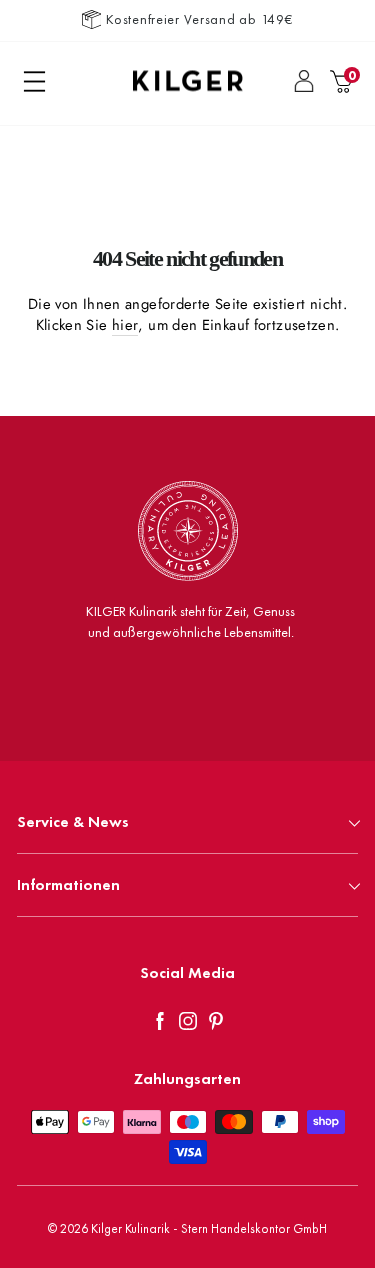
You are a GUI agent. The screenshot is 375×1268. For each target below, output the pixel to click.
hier (125, 325)
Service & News (73, 821)
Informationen (68, 884)
